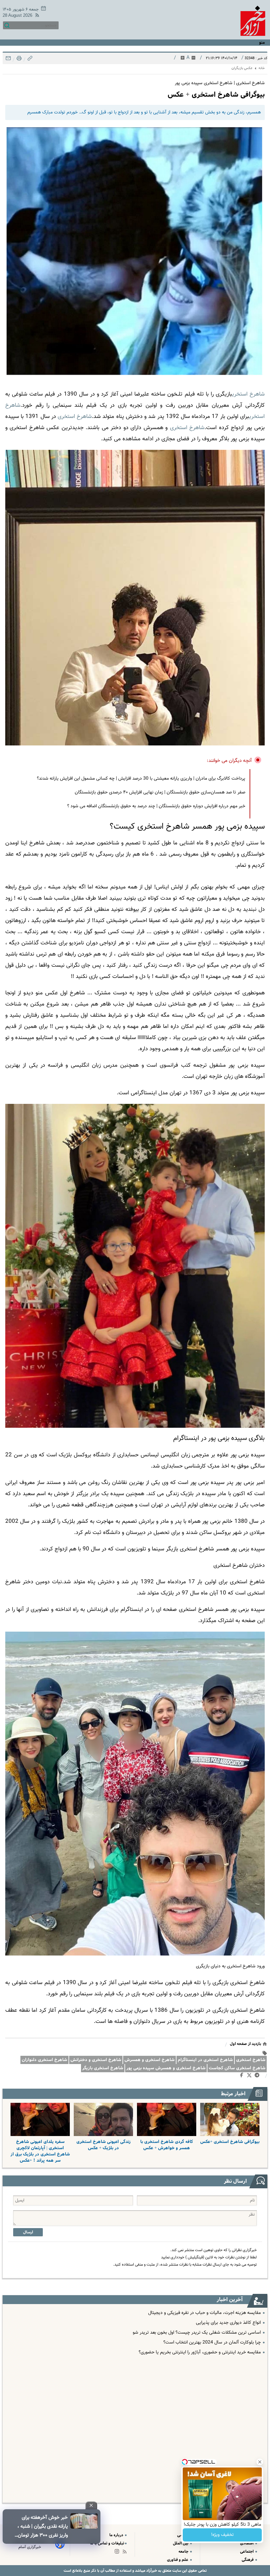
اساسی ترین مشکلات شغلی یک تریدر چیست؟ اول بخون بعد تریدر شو (197, 2333)
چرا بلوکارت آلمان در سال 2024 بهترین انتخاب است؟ (212, 2343)
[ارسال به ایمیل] (8, 60)
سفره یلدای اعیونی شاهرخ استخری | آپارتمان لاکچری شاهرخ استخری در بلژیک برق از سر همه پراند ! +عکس (40, 2151)
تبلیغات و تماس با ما (107, 2543)
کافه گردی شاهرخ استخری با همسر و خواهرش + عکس (167, 2145)
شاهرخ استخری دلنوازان (44, 2060)
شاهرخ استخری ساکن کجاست (237, 2068)
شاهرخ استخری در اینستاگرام (205, 2060)
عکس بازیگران (242, 68)
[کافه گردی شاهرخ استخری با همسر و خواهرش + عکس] (167, 2119)
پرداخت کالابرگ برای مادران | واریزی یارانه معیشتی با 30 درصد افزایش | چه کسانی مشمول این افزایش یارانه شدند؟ (141, 779)
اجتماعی (247, 2552)
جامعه (184, 2552)
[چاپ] (18, 60)
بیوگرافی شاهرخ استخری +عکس (230, 2142)
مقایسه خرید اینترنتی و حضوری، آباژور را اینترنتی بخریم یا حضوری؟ (200, 2352)
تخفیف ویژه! (222, 2535)
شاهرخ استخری (251, 2060)
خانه (262, 68)
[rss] (36, 16)
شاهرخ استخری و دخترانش (96, 2060)
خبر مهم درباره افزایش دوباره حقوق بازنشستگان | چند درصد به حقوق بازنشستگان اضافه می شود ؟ (156, 806)
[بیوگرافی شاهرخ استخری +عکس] (230, 2119)
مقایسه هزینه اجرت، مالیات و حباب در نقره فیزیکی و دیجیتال (204, 2313)
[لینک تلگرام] (258, 2077)
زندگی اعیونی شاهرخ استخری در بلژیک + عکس (104, 2145)
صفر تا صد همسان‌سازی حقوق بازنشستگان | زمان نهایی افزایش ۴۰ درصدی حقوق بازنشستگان (160, 792)
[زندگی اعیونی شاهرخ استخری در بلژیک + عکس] (103, 2119)
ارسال (28, 2232)
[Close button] (260, 2462)
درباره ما (117, 2535)
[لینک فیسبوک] (243, 2077)
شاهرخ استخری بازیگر (103, 2068)
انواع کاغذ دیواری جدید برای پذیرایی (228, 2323)
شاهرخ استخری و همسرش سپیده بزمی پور (166, 2068)
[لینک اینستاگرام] (118, 2553)
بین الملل (181, 2543)
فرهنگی (248, 2560)
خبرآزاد (151, 2571)
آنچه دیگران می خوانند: (229, 761)
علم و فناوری (178, 2560)
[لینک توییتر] (251, 2076)
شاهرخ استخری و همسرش (149, 2060)
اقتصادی (247, 2543)
